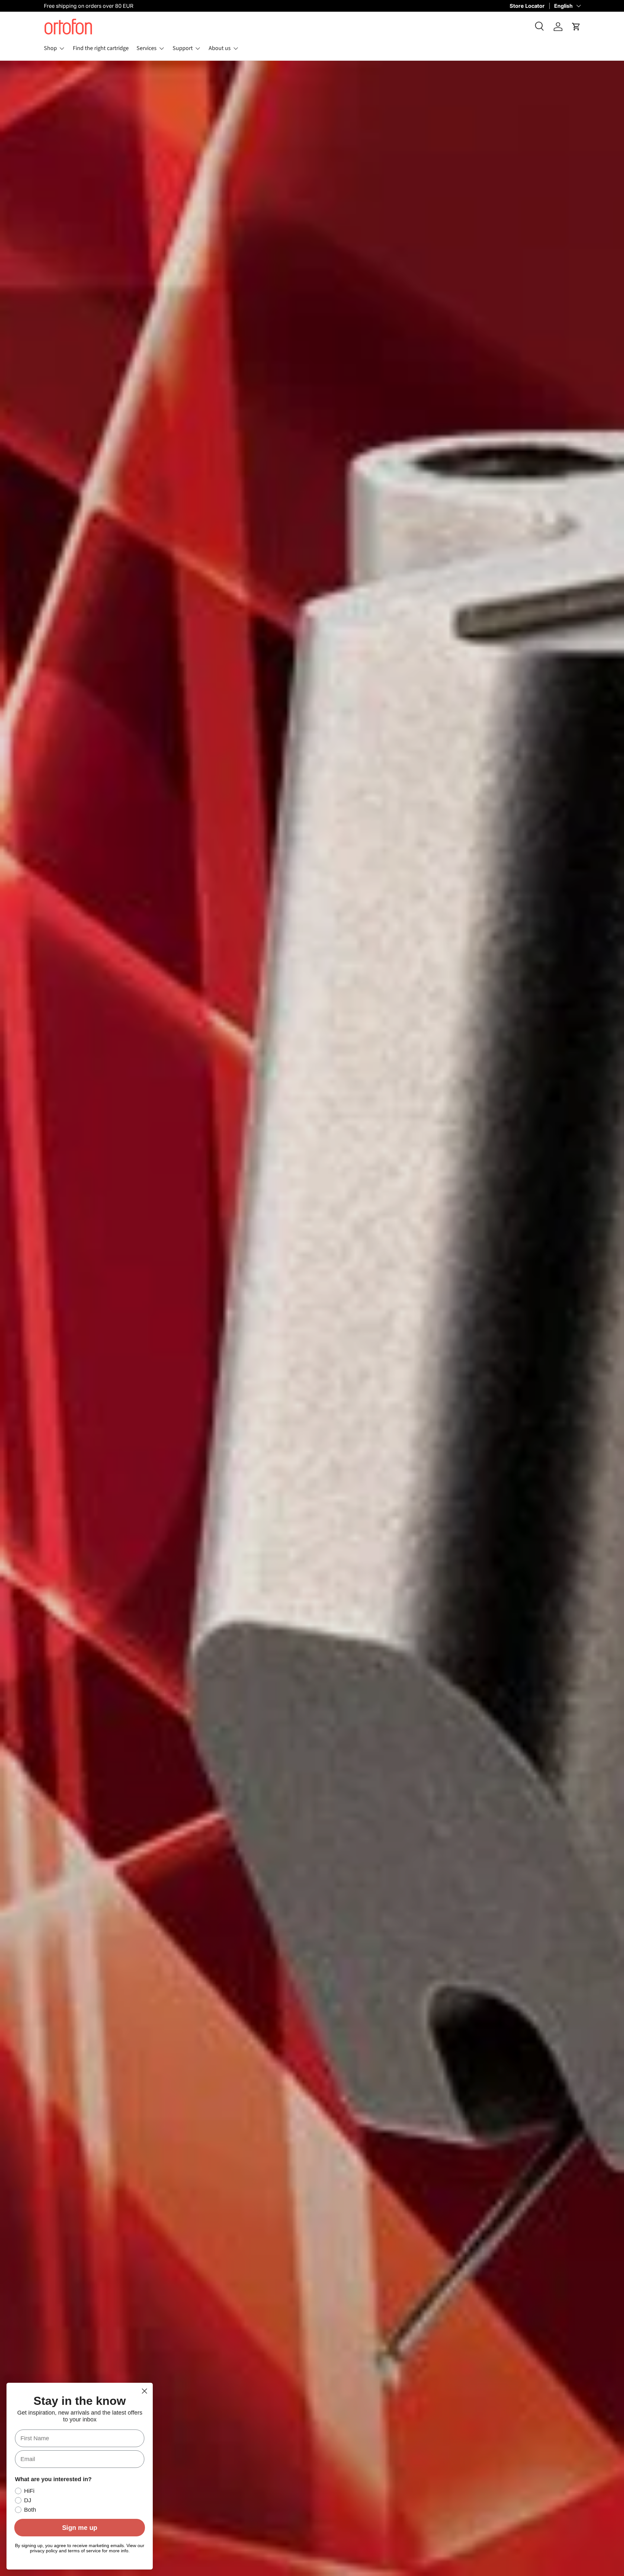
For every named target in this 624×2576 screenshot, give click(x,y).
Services (147, 48)
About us (220, 48)
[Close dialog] (144, 2391)
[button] (576, 27)
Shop (50, 48)
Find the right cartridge (101, 48)
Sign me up (80, 2528)
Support (183, 48)
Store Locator (527, 6)
